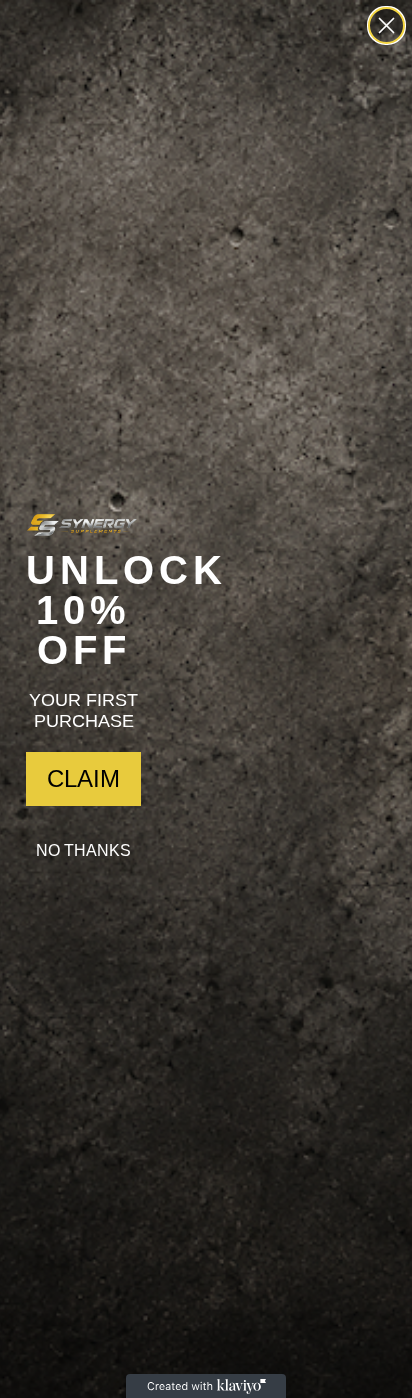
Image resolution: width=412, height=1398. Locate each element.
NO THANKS (83, 850)
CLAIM (83, 778)
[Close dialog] (386, 25)
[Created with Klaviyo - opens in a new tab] (206, 1386)
